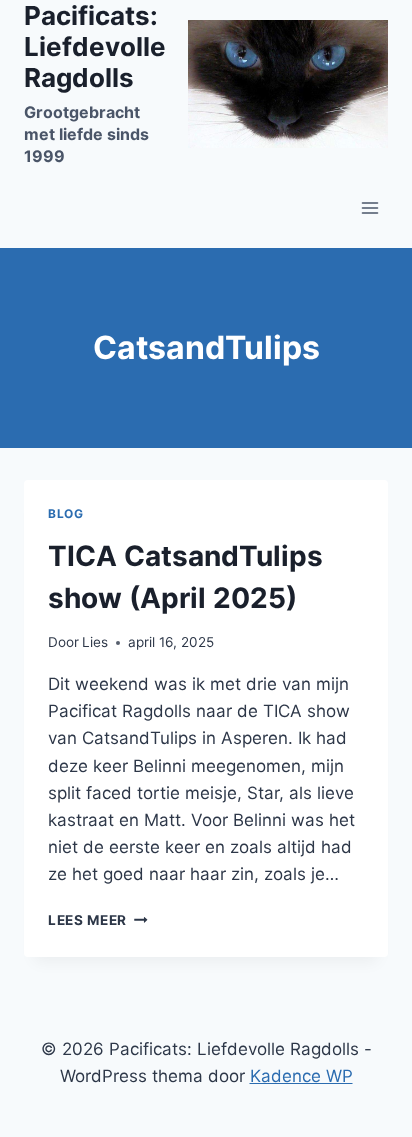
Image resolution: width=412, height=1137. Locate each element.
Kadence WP (301, 1076)
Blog (65, 513)
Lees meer (98, 920)
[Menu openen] (369, 207)
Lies (95, 642)
